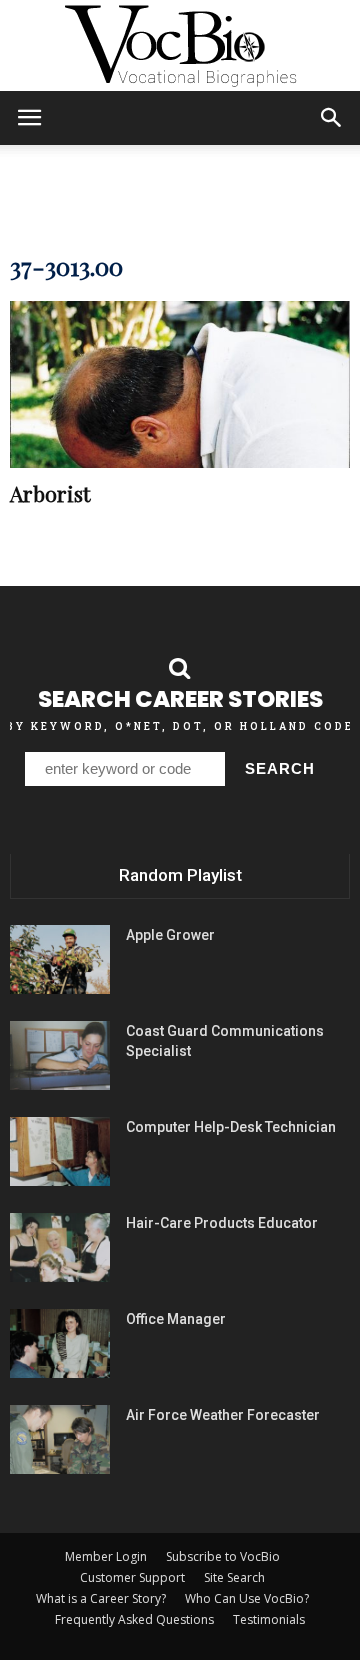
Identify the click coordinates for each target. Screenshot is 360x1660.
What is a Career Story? (101, 1598)
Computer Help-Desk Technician (231, 1127)
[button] (332, 118)
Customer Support (132, 1577)
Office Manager (176, 1319)
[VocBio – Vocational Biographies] (180, 46)
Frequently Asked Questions (134, 1619)
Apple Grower (170, 935)
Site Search (234, 1577)
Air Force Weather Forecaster (223, 1415)
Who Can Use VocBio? (247, 1598)
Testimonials (269, 1619)
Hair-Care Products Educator (222, 1223)
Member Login (106, 1556)
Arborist (50, 493)
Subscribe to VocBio (223, 1556)
